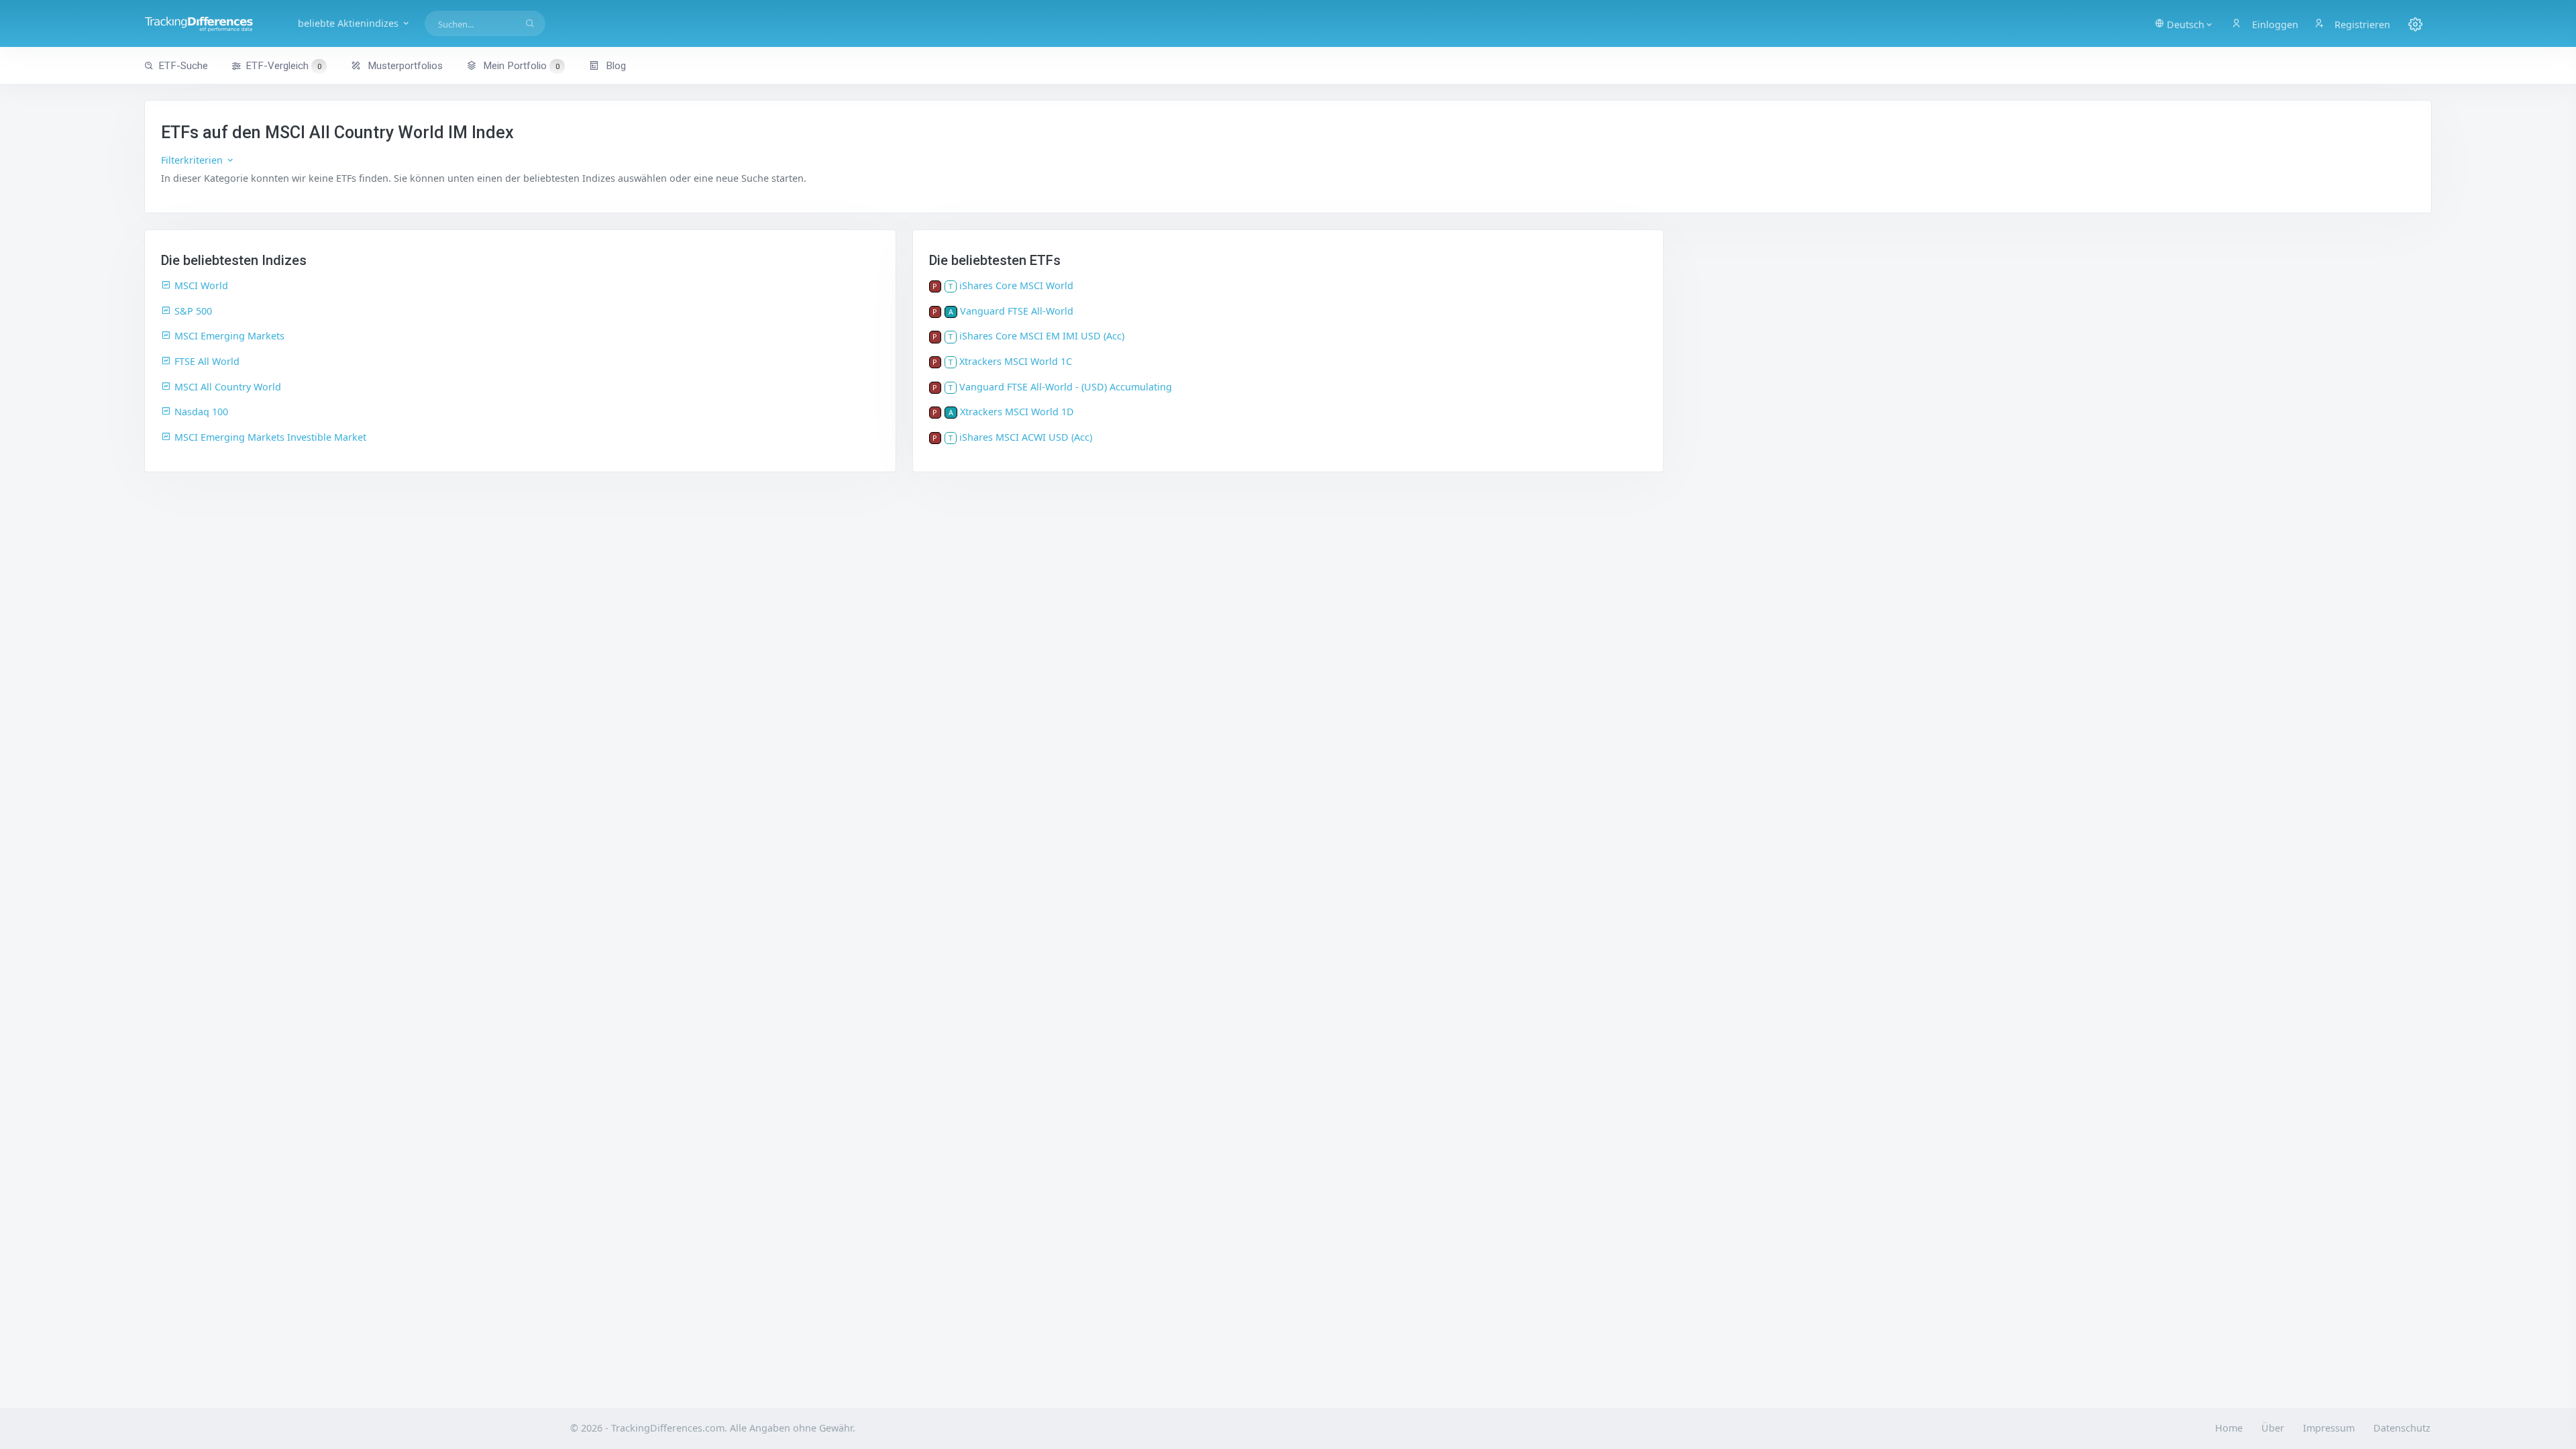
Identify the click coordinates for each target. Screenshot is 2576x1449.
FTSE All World (207, 361)
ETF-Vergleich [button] (283, 66)
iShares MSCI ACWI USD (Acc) (1026, 437)
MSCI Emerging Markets (229, 336)
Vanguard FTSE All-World (1017, 311)
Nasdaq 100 (201, 412)
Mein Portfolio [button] (520, 66)
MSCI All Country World (228, 387)
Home (2229, 1428)
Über (2273, 1428)
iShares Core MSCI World (1016, 285)
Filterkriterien (193, 160)
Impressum (2329, 1428)
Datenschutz (2402, 1428)
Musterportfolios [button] (404, 66)
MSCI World (201, 285)
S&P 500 (193, 311)
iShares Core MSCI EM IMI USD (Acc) (1042, 336)
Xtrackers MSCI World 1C (1016, 361)
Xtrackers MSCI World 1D (1017, 412)
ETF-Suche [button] (183, 66)
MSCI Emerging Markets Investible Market (270, 437)
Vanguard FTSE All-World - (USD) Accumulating (1066, 387)
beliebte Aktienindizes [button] (350, 23)
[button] (2184, 23)
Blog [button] (614, 66)
